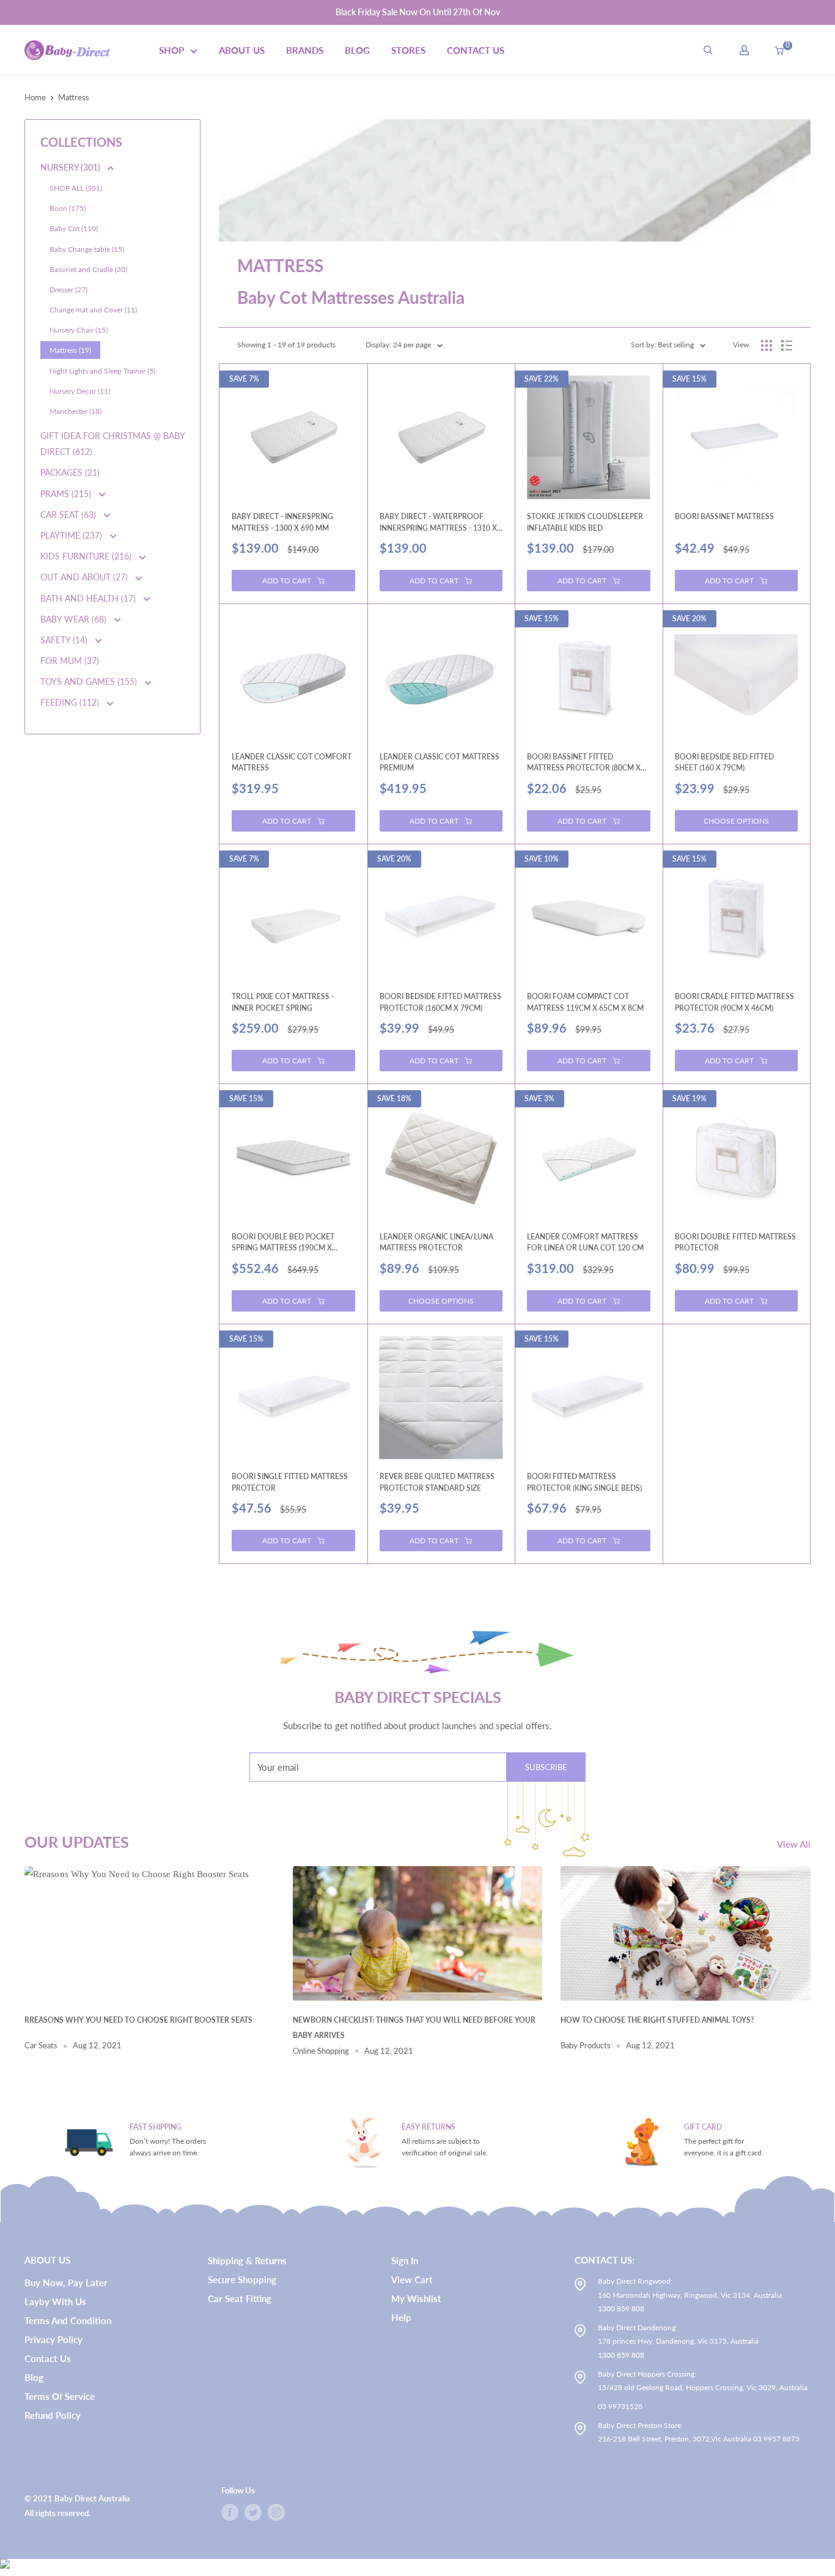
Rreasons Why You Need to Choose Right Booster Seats (138, 2020)
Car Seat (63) (69, 515)
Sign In (405, 2260)
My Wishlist (416, 2298)
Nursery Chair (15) (79, 330)
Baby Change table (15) (87, 249)
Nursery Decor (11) (80, 391)
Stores (408, 50)
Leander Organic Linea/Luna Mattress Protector (436, 1242)
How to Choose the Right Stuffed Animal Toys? (657, 2020)
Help (401, 2317)
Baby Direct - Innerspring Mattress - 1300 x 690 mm (282, 522)
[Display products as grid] (767, 345)
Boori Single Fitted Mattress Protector (290, 1482)
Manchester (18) (75, 411)
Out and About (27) (85, 577)
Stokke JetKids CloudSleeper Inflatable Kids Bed (585, 522)
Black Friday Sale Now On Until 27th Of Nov (418, 12)
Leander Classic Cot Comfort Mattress (292, 762)
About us (242, 50)
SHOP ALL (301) (76, 188)
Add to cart (287, 581)
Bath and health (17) (89, 598)
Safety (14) (65, 640)
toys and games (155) (90, 681)
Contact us (48, 2358)
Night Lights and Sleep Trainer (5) (102, 371)
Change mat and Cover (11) (93, 310)
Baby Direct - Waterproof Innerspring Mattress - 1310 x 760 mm (438, 522)
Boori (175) (68, 208)
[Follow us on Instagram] (276, 2512)
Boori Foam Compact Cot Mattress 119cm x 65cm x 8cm (585, 1002)
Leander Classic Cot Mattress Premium (440, 762)
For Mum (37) (70, 661)
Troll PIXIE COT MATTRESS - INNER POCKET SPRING (283, 1002)
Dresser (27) (68, 290)
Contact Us (476, 50)
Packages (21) (70, 472)
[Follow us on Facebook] (230, 2512)
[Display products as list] (787, 345)
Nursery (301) (71, 167)
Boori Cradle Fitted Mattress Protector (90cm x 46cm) (734, 1002)
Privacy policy (53, 2339)
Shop (171, 50)
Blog (357, 50)
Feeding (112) (71, 702)
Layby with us (55, 2301)
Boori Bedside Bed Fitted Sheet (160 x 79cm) (724, 762)
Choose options (736, 821)
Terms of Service (60, 2396)
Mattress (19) (70, 350)
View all (795, 1844)
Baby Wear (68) (75, 619)
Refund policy (53, 2415)
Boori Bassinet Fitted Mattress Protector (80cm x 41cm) (584, 763)
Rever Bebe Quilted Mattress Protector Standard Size (437, 1482)
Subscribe (546, 1767)
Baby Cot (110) (74, 228)
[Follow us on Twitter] (253, 2512)
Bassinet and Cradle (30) (88, 269)
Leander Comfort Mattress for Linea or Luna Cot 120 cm (585, 1242)
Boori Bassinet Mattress (724, 516)
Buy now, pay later (66, 2283)
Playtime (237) (72, 535)
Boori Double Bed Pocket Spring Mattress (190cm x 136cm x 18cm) (283, 1243)
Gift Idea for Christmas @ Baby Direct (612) (112, 444)
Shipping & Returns (247, 2260)
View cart (412, 2279)
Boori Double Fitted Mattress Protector (735, 1242)
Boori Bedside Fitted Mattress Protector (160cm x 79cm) (440, 1002)
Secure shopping (242, 2279)
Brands (305, 50)
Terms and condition (68, 2320)
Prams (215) (67, 494)
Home (35, 97)
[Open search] (708, 50)
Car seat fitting (240, 2298)
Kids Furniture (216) (87, 556)
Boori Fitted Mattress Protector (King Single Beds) (584, 1482)
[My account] (744, 50)
